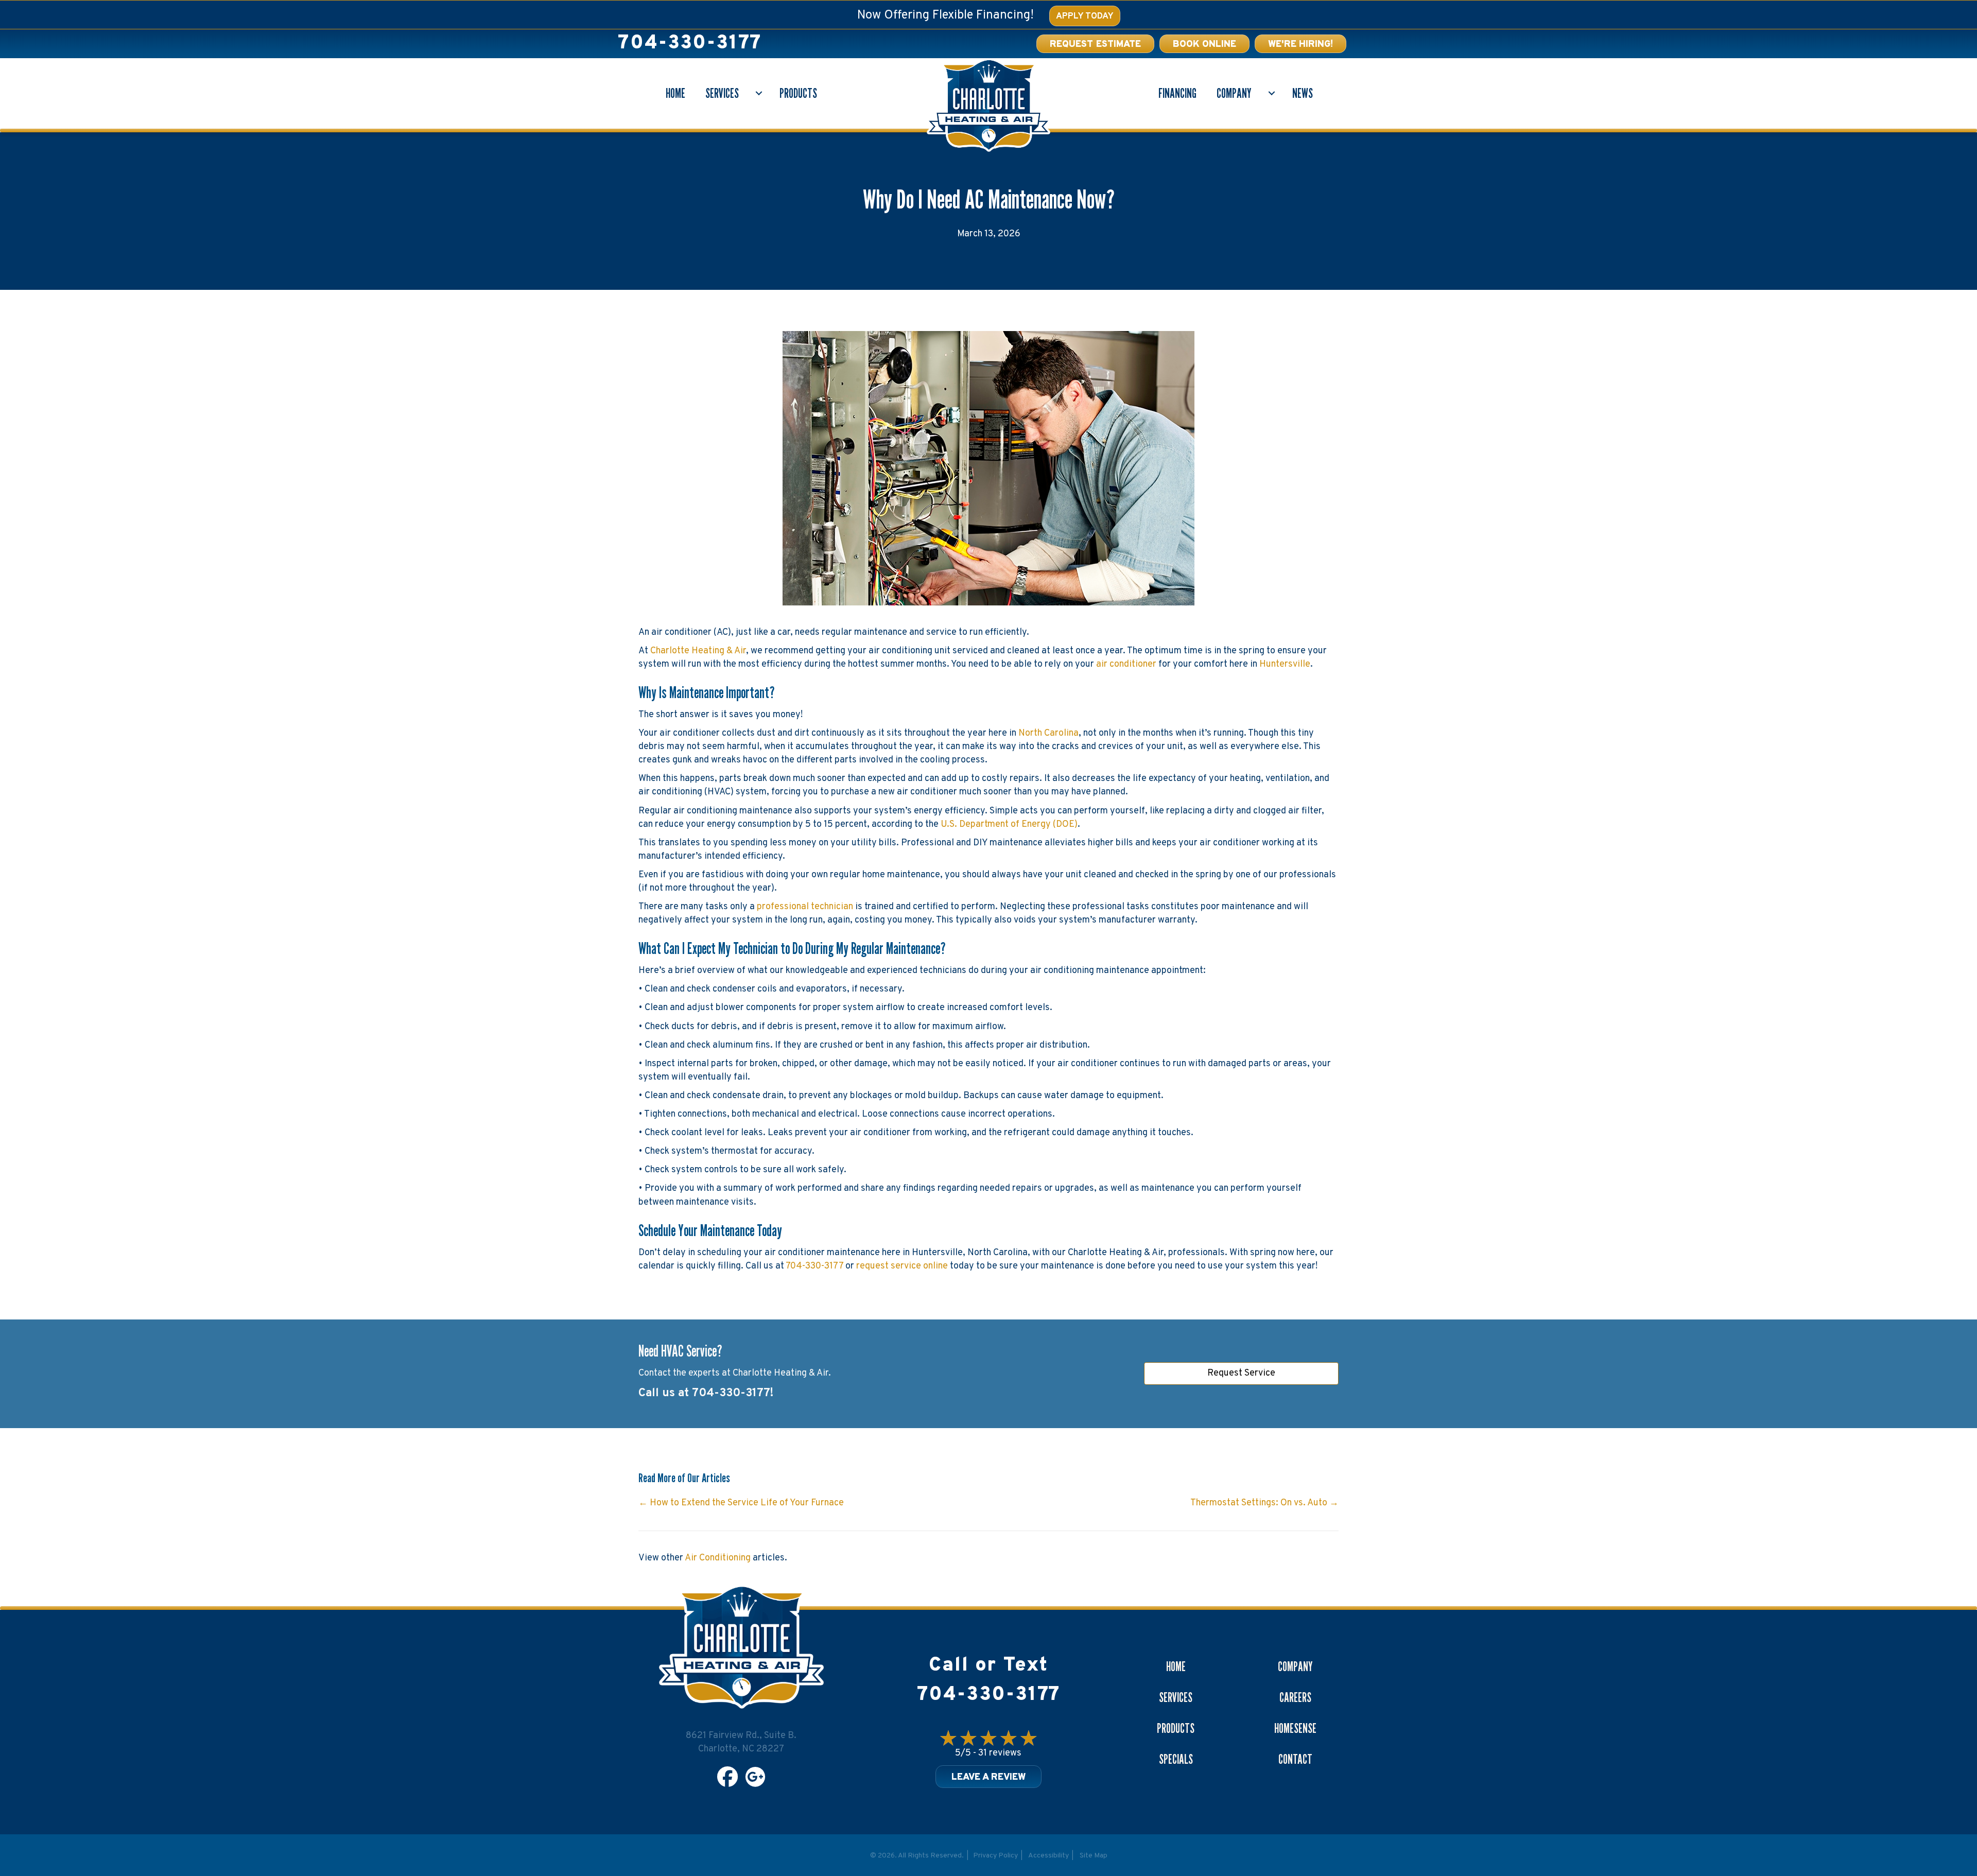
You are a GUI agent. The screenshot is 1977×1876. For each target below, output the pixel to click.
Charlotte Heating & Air (698, 651)
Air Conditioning (718, 1558)
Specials (1176, 1759)
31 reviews (1000, 1753)
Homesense (1295, 1728)
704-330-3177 (690, 44)
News (1303, 93)
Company (1234, 93)
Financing (1177, 93)
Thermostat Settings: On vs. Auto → (1264, 1503)
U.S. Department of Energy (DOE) (1009, 824)
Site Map (1094, 1856)
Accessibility (1048, 1856)
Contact (1295, 1759)
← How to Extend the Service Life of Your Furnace (741, 1503)
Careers (1295, 1697)
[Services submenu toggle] (759, 93)
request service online (902, 1266)
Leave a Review (989, 1777)
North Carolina (1048, 733)
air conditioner (1126, 664)
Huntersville (1285, 664)
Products (798, 93)
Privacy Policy (995, 1856)
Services (722, 93)
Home (675, 93)
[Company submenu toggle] (1272, 93)
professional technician (805, 907)
